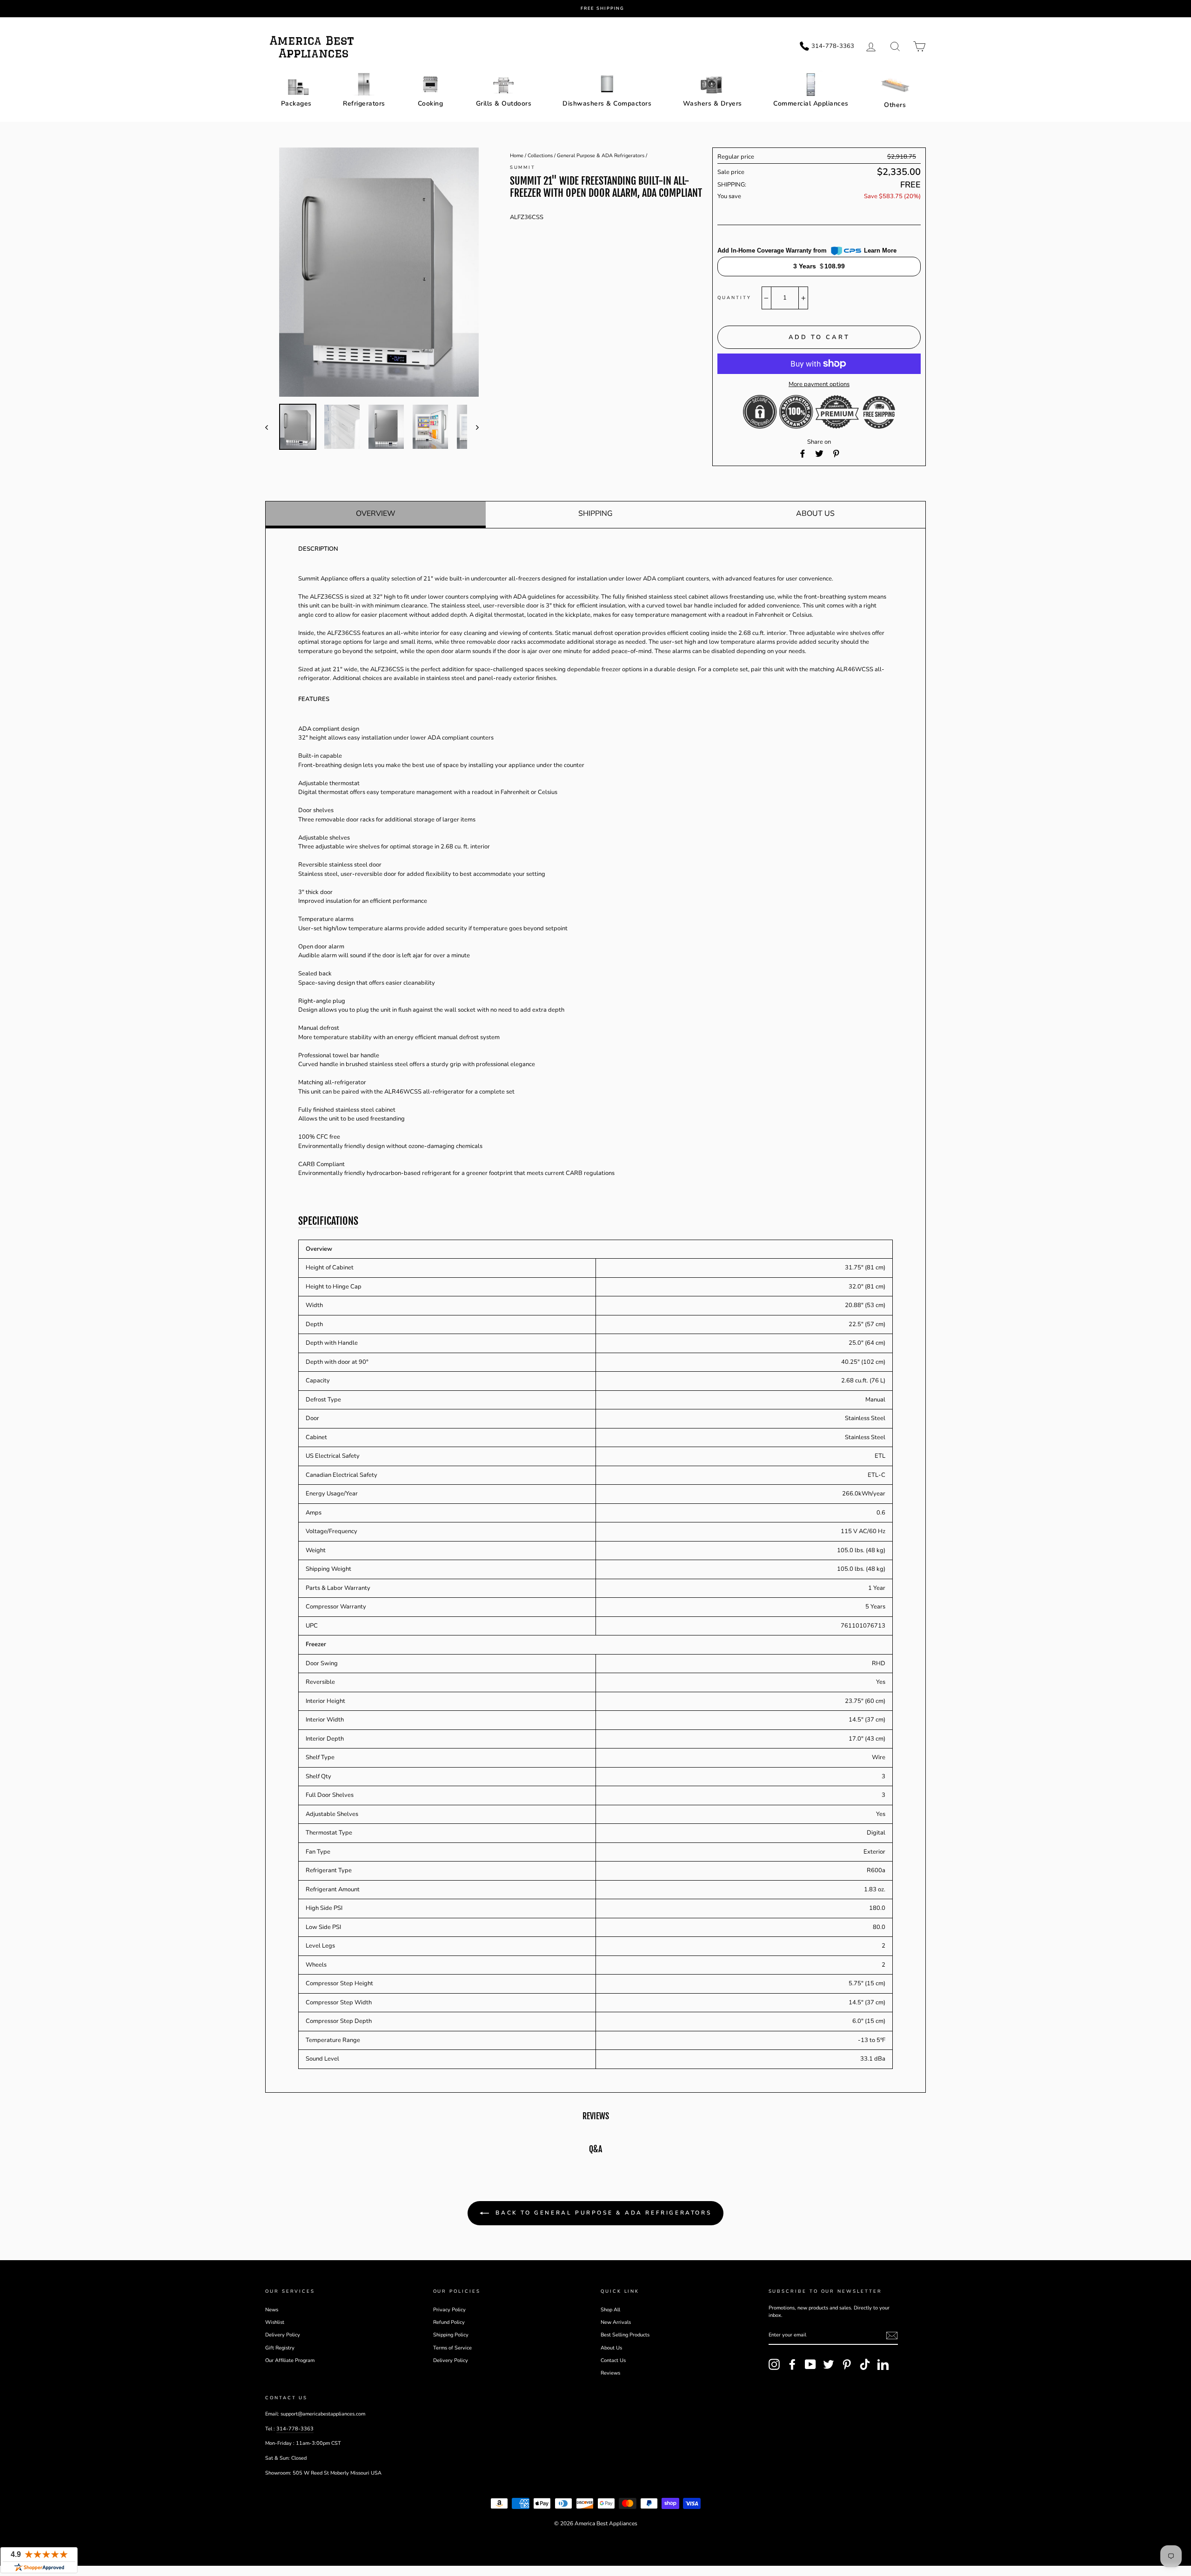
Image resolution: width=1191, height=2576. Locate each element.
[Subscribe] (892, 2336)
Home (517, 156)
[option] (602, 9)
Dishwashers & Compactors (607, 103)
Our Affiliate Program (290, 2360)
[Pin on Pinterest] (836, 454)
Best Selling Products (625, 2335)
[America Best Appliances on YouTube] (810, 2364)
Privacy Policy (449, 2310)
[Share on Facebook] (803, 454)
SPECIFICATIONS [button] (328, 1221)
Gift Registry (280, 2348)
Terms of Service (452, 2348)
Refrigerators (364, 103)
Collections (540, 156)
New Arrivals (616, 2322)
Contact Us (613, 2360)
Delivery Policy (283, 2335)
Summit (523, 167)
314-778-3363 (295, 2429)
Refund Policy (449, 2322)
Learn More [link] (880, 250)
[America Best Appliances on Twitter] (829, 2364)
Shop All (610, 2310)
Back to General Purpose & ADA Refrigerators (602, 2213)
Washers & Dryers (713, 103)
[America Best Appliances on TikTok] (865, 2364)
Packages (296, 103)
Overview (376, 514)
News (272, 2310)
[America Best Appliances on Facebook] (792, 2364)
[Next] (473, 427)
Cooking (431, 103)
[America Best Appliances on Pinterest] (847, 2364)
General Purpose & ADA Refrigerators (601, 156)
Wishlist (275, 2322)
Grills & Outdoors (504, 103)
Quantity (734, 297)
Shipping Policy (451, 2335)
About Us (815, 514)
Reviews (610, 2373)
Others (895, 105)
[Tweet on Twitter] (819, 454)
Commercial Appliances (811, 103)
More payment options (819, 384)
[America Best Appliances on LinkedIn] (883, 2364)
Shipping (595, 514)
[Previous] (271, 427)
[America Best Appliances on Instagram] (774, 2364)
